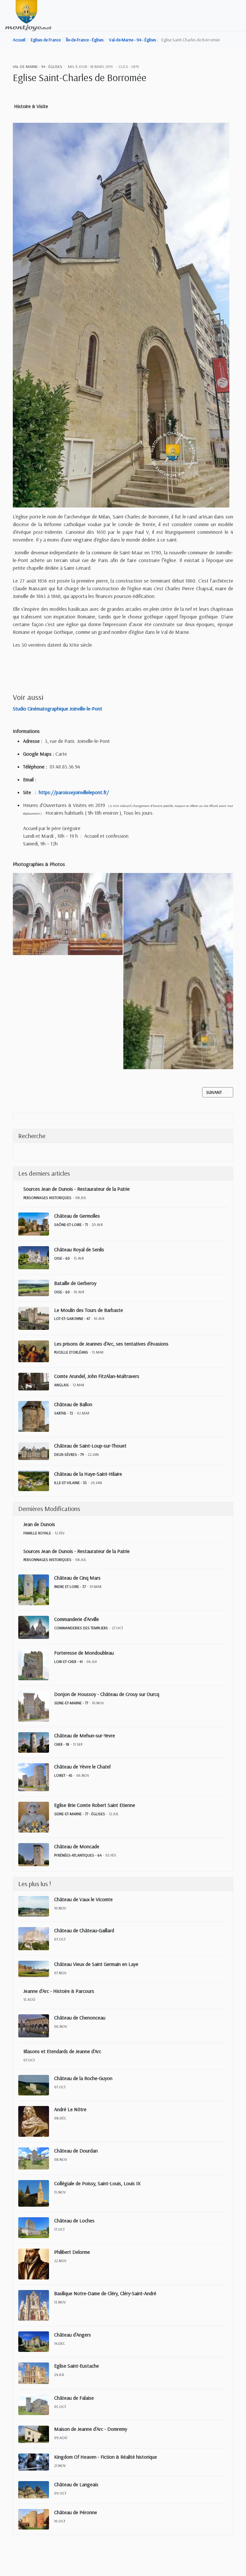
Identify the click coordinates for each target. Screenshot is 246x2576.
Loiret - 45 (63, 1775)
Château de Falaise (74, 2398)
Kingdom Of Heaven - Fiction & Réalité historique (106, 2457)
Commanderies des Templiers (81, 1628)
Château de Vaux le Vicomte (83, 1899)
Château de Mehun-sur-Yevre (85, 1735)
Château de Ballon (73, 1404)
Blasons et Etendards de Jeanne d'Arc (62, 2051)
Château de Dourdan (76, 2151)
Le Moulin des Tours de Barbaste (89, 1310)
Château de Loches (74, 2220)
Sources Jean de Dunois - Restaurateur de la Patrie (77, 1189)
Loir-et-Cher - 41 (68, 1661)
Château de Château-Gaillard (84, 1930)
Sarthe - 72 (64, 1413)
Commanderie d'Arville (77, 1619)
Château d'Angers (73, 2335)
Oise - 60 (62, 1258)
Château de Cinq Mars (77, 1578)
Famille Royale (37, 1533)
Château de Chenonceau (80, 2018)
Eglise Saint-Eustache (77, 2366)
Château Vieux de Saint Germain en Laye (96, 1964)
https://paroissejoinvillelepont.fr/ (74, 792)
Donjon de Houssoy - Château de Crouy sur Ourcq (107, 1694)
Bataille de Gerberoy (75, 1283)
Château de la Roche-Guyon (83, 2078)
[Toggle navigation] (238, 16)
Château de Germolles (77, 1216)
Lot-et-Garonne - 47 (72, 1318)
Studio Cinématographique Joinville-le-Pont (57, 709)
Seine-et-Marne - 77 (71, 1703)
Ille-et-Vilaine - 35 (70, 1483)
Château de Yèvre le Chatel (82, 1766)
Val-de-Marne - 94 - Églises (37, 67)
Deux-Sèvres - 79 (69, 1454)
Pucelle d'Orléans (71, 1352)
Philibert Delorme (72, 2252)
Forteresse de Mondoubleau (84, 1653)
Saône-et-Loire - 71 (71, 1225)
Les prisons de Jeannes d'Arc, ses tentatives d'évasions (111, 1344)
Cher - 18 (62, 1744)
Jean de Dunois (39, 1524)
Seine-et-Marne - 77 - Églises (80, 1814)
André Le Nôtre (70, 2109)
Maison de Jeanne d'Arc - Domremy (91, 2429)
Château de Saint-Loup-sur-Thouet (90, 1446)
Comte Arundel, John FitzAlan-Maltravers (97, 1376)
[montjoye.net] (28, 15)
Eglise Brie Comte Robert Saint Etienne (95, 1805)
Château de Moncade (77, 1846)
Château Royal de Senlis (79, 1249)
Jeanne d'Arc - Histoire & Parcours (59, 1991)
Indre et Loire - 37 (70, 1586)
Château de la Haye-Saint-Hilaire (88, 1474)
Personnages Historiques (47, 1198)
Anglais (61, 1385)
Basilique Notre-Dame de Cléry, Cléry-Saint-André (105, 2293)
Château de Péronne (76, 2512)
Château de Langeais (76, 2484)
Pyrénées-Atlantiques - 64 (78, 1855)
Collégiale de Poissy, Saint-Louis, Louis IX (97, 2183)
